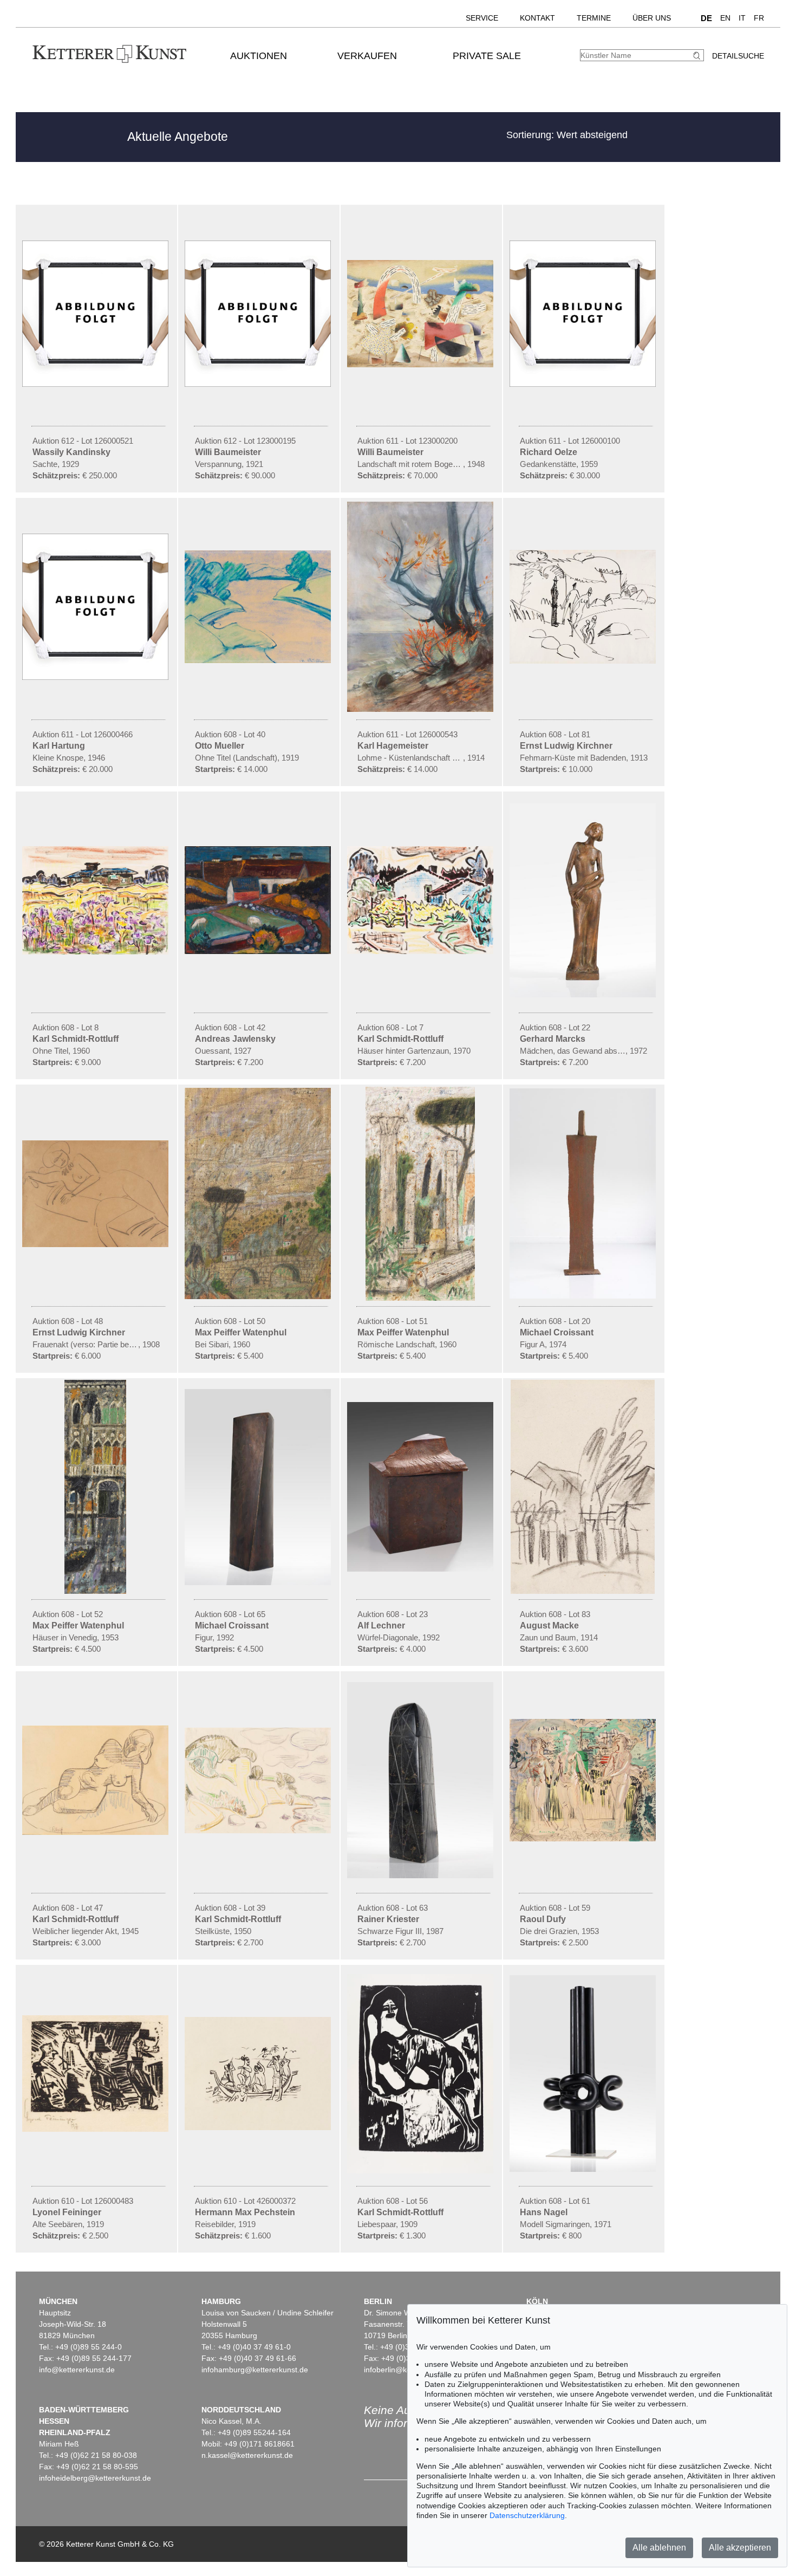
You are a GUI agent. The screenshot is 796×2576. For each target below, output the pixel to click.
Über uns (652, 18)
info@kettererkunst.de (77, 2370)
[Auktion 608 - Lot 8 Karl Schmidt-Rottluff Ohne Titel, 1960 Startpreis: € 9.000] (96, 952)
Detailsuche (738, 56)
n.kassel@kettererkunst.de (247, 2455)
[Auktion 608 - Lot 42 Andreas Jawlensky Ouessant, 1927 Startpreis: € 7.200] (259, 951)
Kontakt (537, 18)
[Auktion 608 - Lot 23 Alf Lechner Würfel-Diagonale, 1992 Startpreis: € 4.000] (421, 1569)
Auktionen (259, 56)
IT (742, 18)
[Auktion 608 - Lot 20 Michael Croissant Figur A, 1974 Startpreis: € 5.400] (584, 1296)
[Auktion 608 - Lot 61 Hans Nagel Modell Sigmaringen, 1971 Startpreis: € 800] (584, 2169)
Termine (594, 18)
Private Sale (487, 56)
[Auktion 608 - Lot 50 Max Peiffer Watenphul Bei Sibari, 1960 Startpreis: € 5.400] (259, 1296)
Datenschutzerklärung (527, 2515)
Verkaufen (367, 56)
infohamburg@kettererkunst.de (255, 2370)
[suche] (698, 56)
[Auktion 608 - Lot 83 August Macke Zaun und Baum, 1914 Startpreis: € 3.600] (584, 1591)
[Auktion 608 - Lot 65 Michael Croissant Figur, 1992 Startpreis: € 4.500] (259, 1582)
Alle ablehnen (659, 2548)
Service (482, 18)
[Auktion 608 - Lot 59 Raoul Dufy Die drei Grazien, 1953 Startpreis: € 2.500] (584, 1839)
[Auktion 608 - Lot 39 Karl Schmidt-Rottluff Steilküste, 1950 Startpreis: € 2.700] (259, 1831)
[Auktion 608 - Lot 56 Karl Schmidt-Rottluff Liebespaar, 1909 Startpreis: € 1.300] (421, 2171)
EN (725, 18)
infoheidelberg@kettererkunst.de (95, 2478)
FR (759, 18)
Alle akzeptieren (740, 2548)
